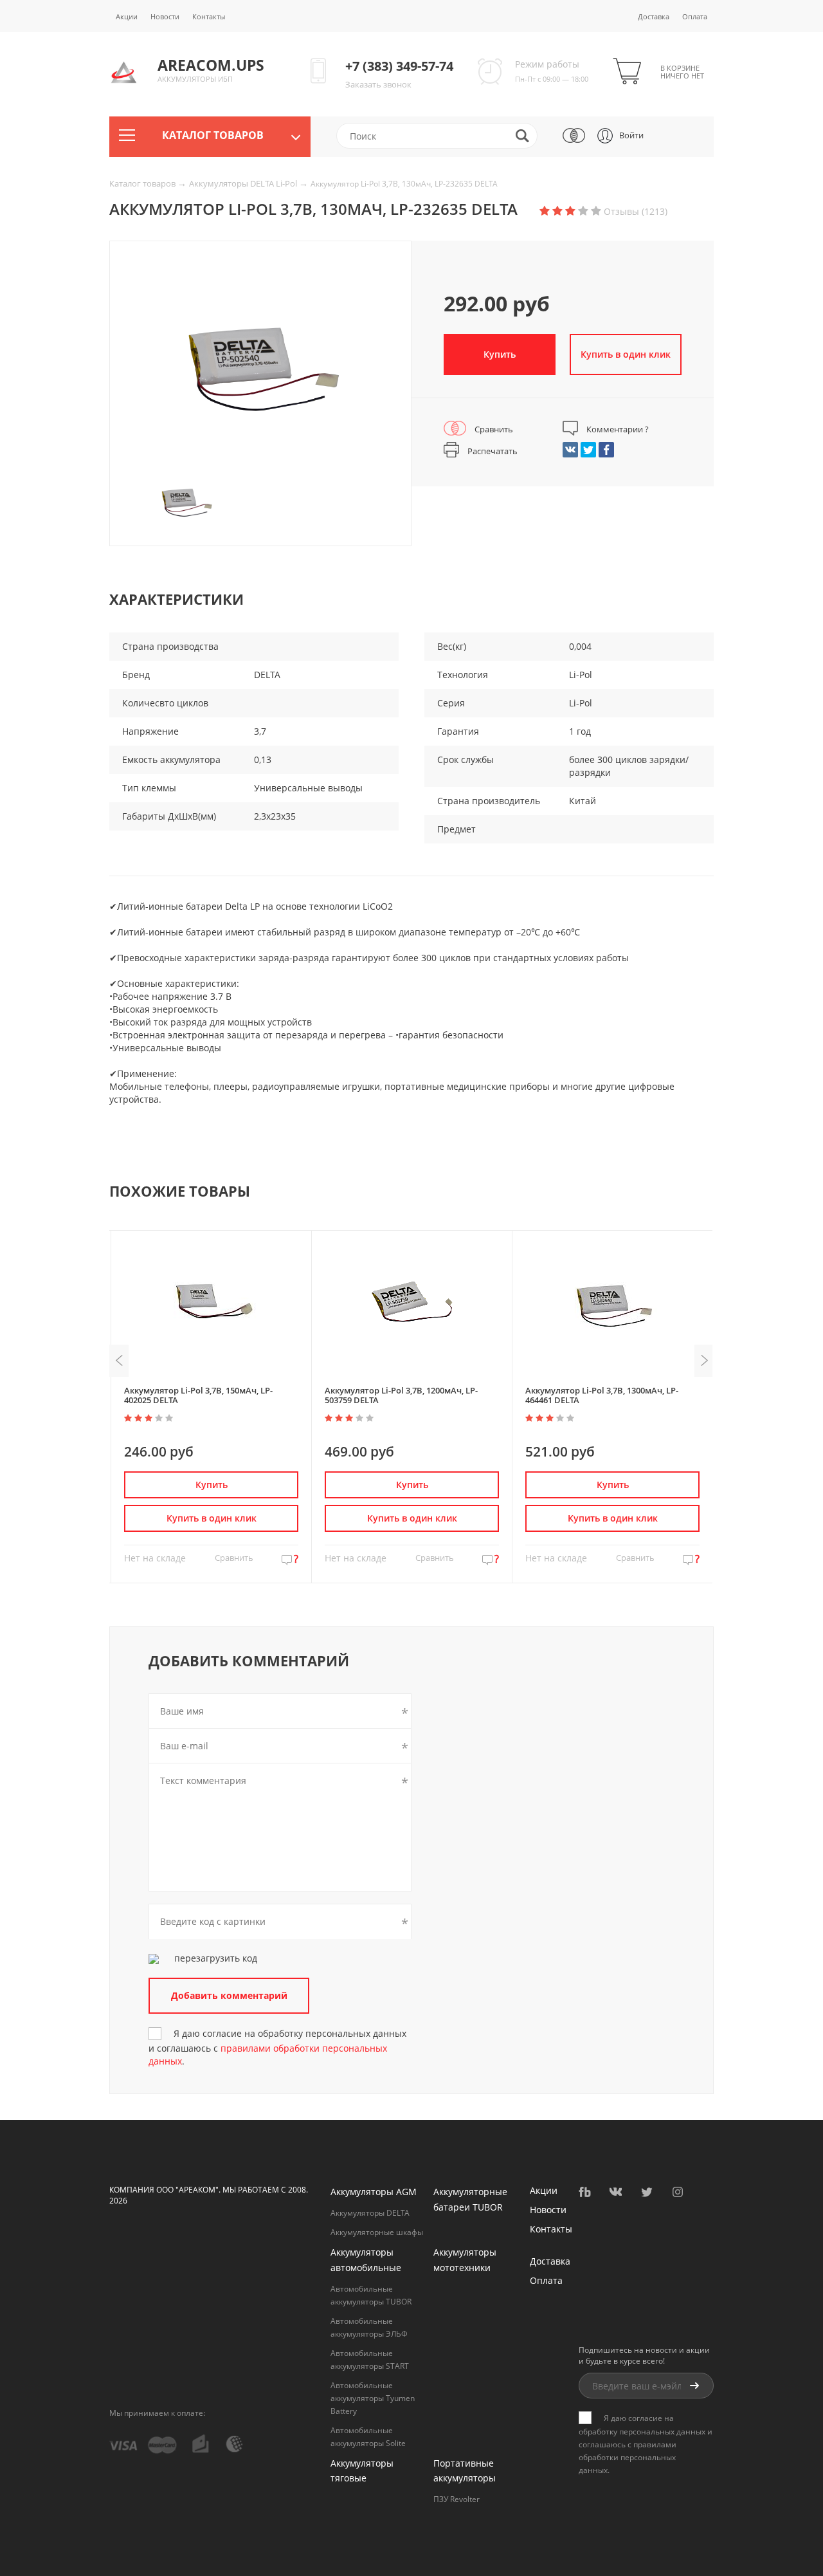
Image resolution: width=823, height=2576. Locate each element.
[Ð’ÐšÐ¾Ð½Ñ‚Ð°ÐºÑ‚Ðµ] (570, 450)
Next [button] (704, 1361)
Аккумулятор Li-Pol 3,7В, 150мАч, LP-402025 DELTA (198, 1395)
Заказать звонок (378, 84)
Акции (127, 16)
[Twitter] (588, 450)
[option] (260, 367)
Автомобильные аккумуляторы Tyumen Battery (373, 2398)
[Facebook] (606, 450)
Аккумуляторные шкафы (377, 2232)
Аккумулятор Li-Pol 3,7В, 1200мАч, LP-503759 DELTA (401, 1395)
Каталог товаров (143, 183)
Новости (165, 16)
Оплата (695, 16)
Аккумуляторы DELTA (370, 2213)
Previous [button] (119, 1361)
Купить (500, 354)
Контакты (209, 16)
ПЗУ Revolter (457, 2499)
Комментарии (617, 429)
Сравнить (493, 429)
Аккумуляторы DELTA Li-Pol (244, 183)
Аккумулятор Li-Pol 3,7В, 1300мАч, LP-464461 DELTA (602, 1395)
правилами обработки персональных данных (628, 2457)
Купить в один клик (212, 1518)
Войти (631, 135)
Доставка (654, 16)
